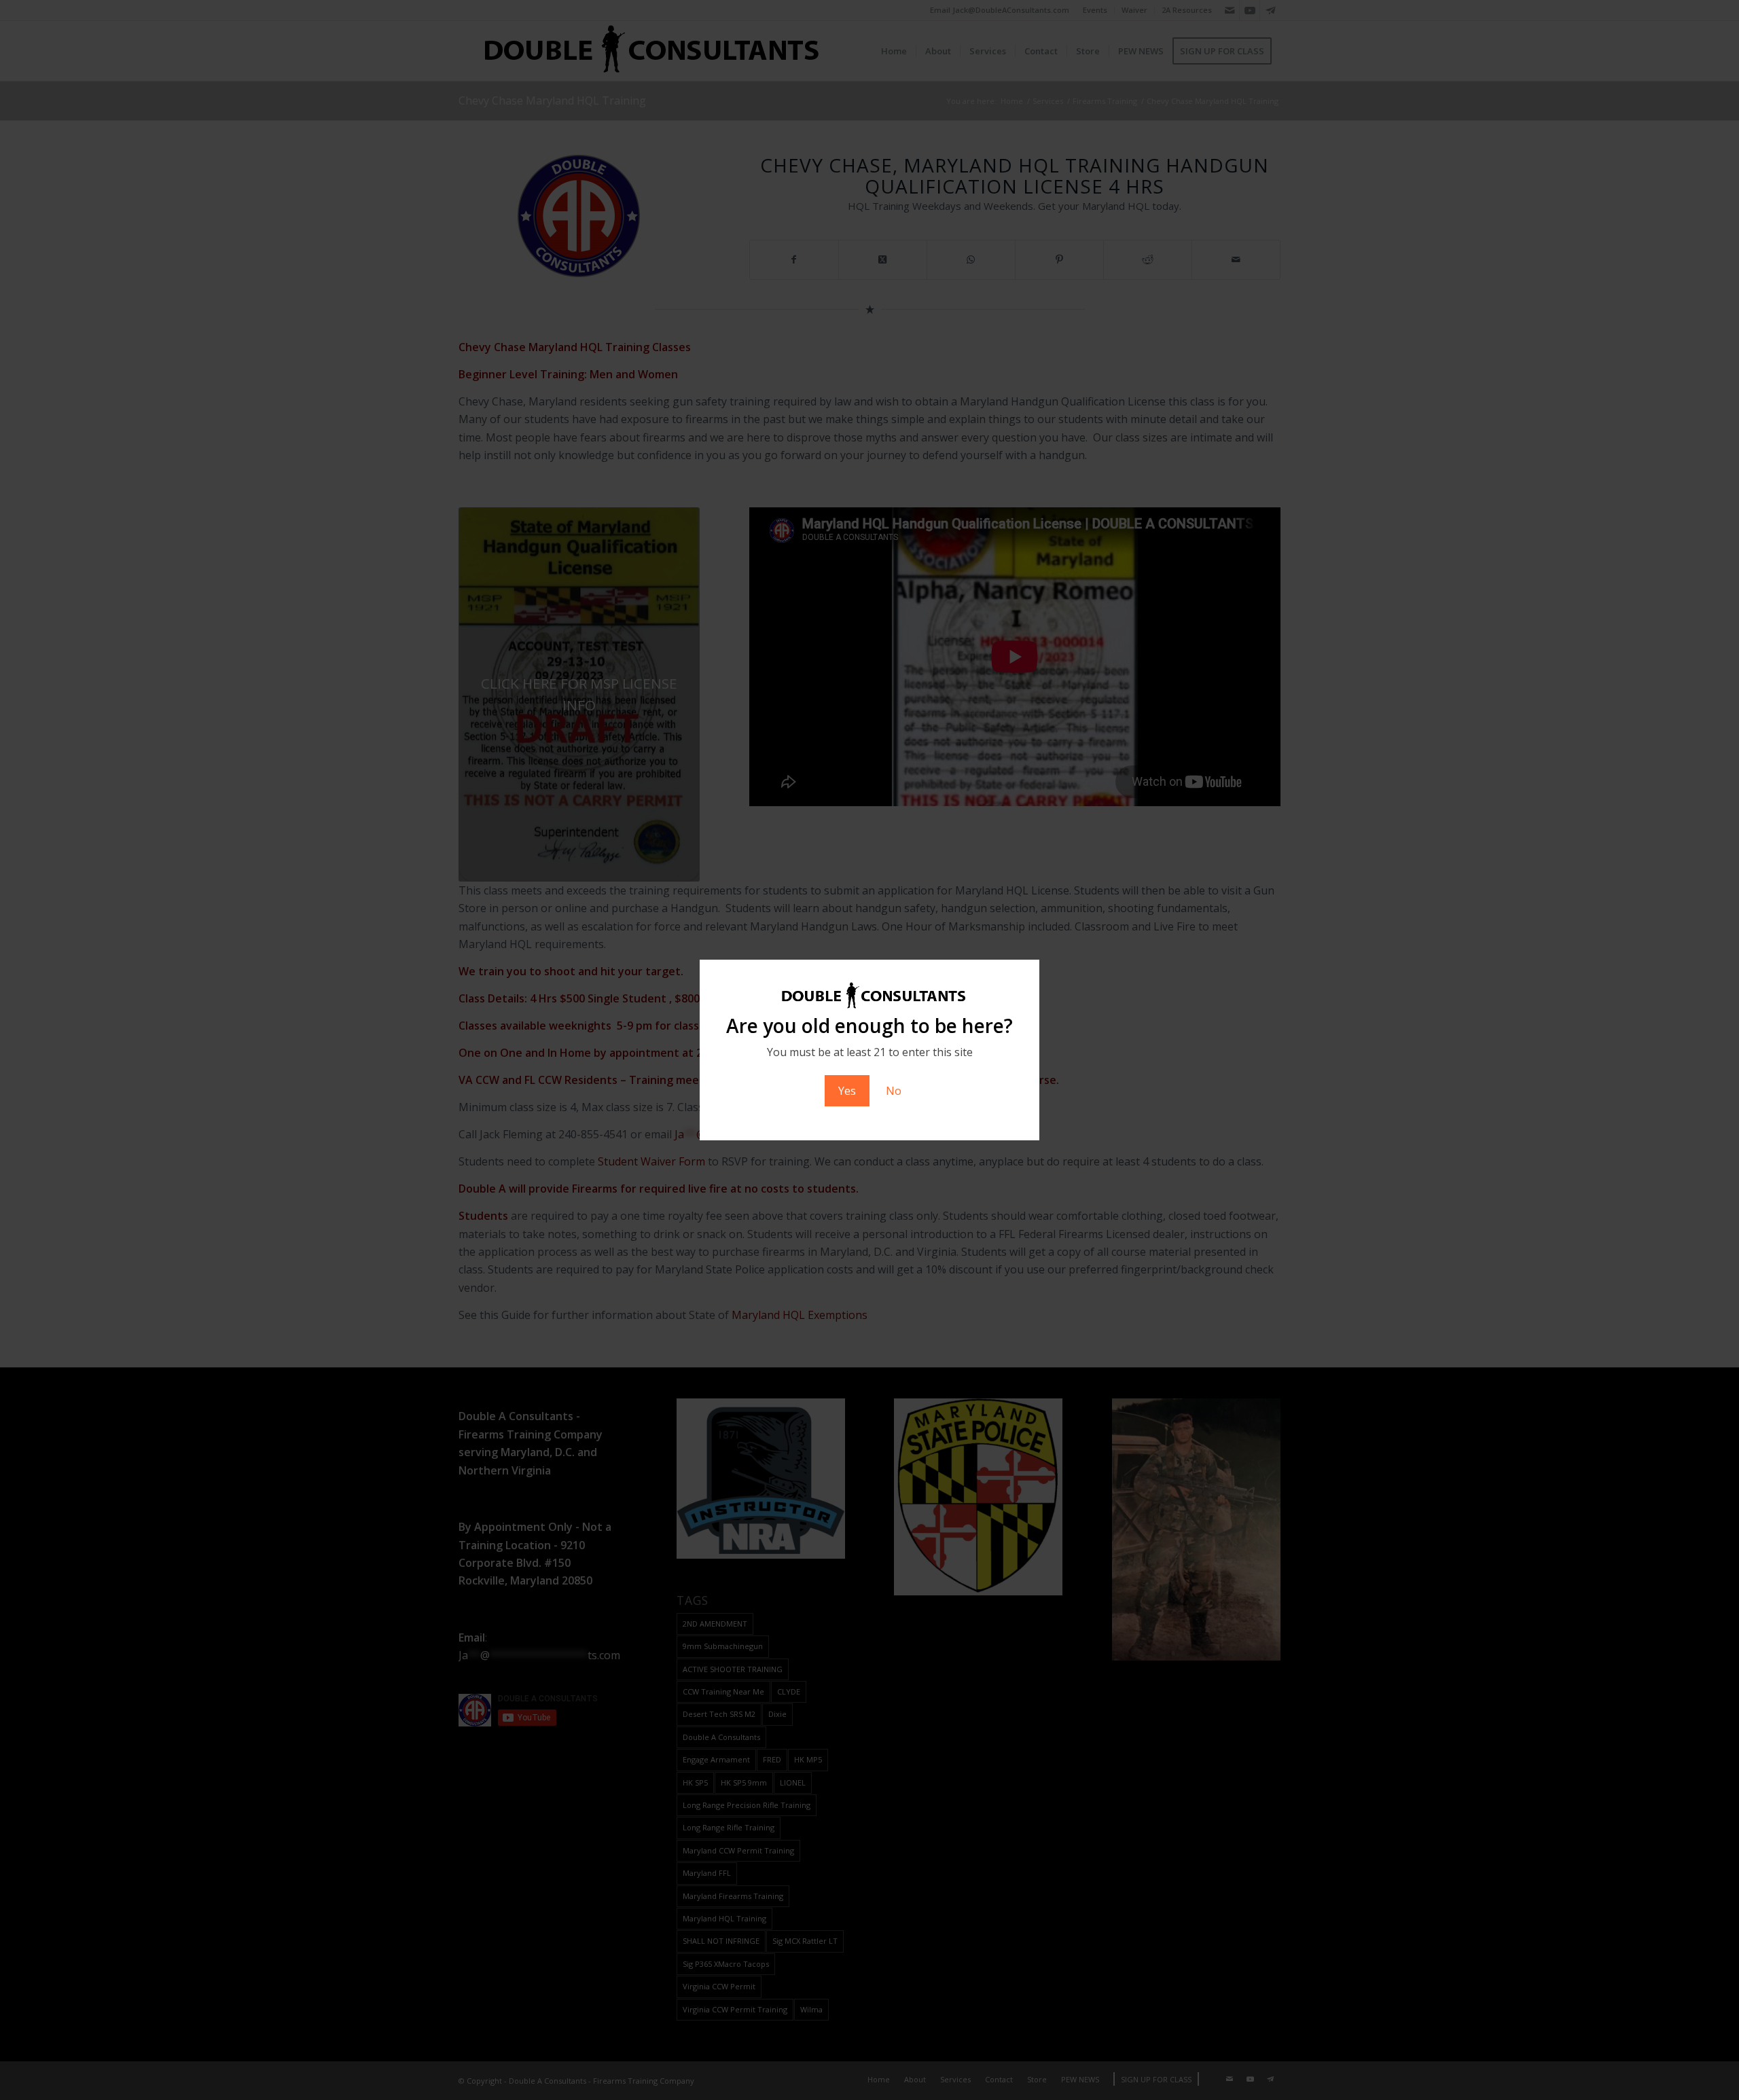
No (894, 1091)
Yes (847, 1091)
